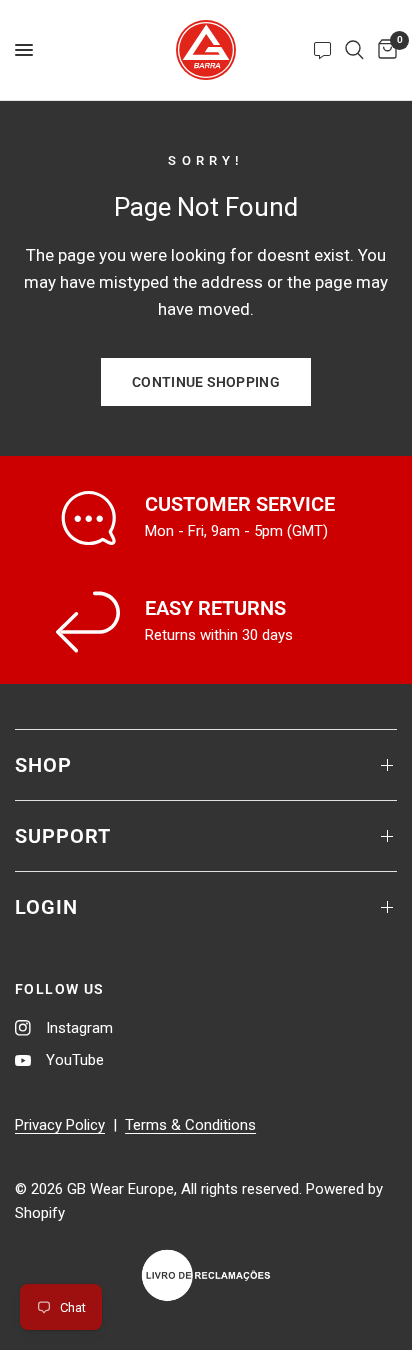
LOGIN (46, 907)
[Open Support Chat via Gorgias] (322, 50)
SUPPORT (63, 836)
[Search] (354, 50)
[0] (384, 50)
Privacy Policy (60, 1125)
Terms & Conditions (190, 1125)
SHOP (43, 765)
